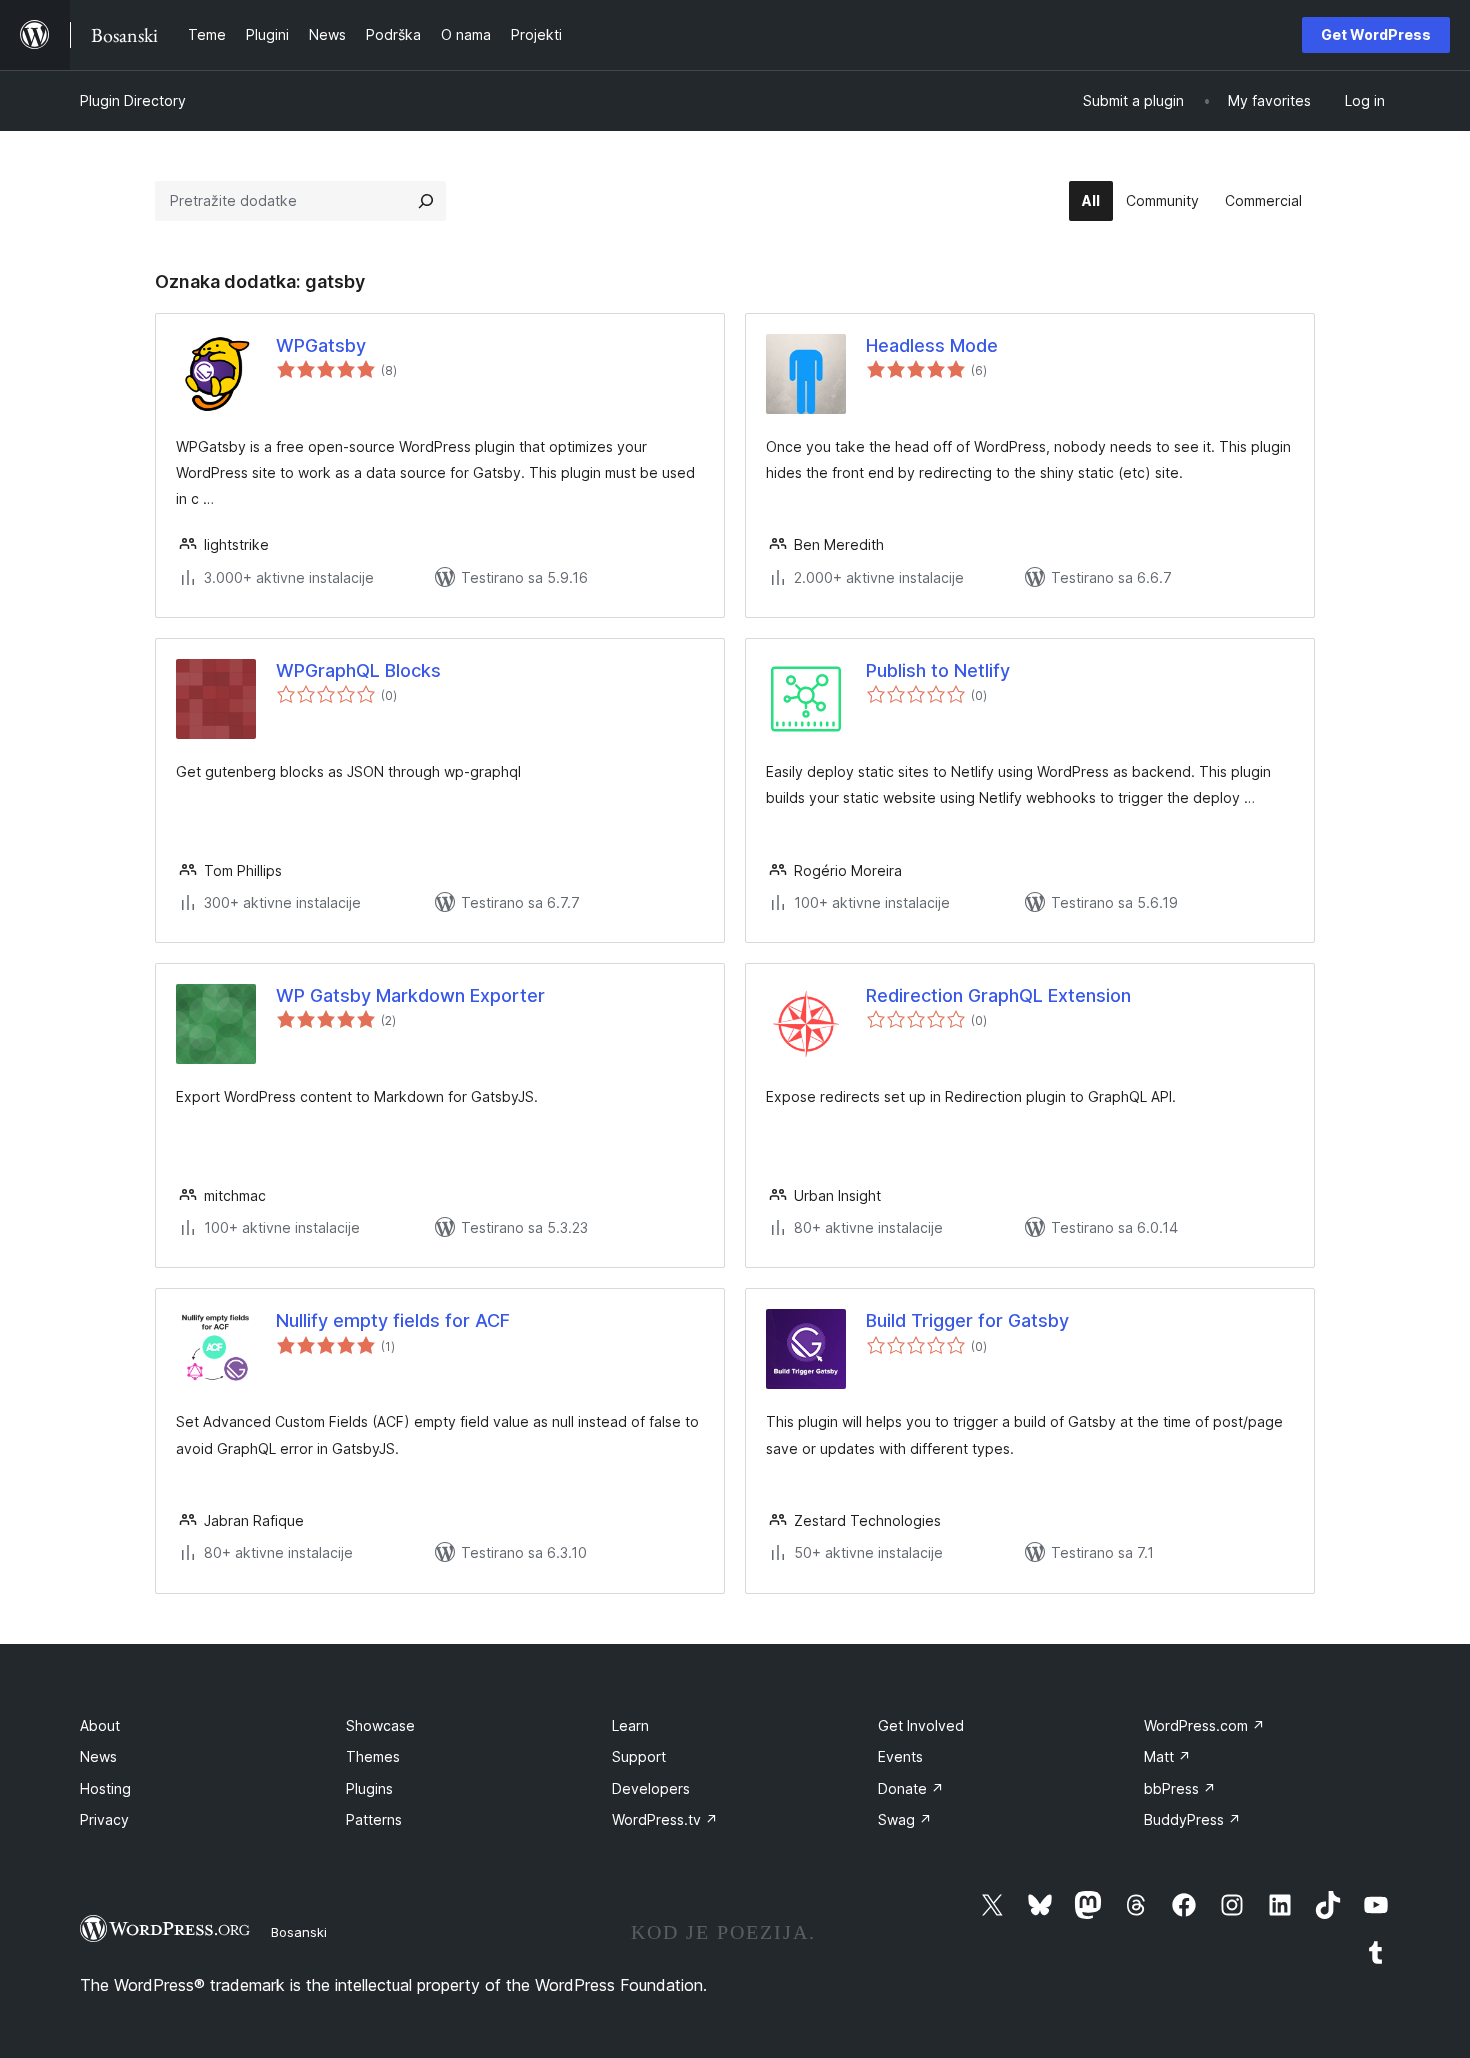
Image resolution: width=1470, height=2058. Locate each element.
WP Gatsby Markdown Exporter (410, 995)
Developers (651, 1788)
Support (639, 1756)
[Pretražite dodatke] (426, 201)
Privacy (104, 1819)
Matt (1167, 1756)
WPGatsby (321, 345)
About (100, 1725)
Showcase (380, 1725)
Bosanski (299, 1932)
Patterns (374, 1819)
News (98, 1756)
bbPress (1180, 1788)
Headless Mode (932, 345)
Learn (630, 1725)
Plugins (369, 1788)
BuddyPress (1192, 1819)
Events (900, 1756)
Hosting (105, 1788)
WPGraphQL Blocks (358, 670)
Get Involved (921, 1725)
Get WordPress (1376, 34)
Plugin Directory (133, 100)
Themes (373, 1756)
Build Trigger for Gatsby (967, 1320)
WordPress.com (1204, 1725)
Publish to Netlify (938, 670)
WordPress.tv (665, 1819)
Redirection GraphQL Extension (998, 995)
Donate (911, 1788)
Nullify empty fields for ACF (393, 1320)
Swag (905, 1819)
